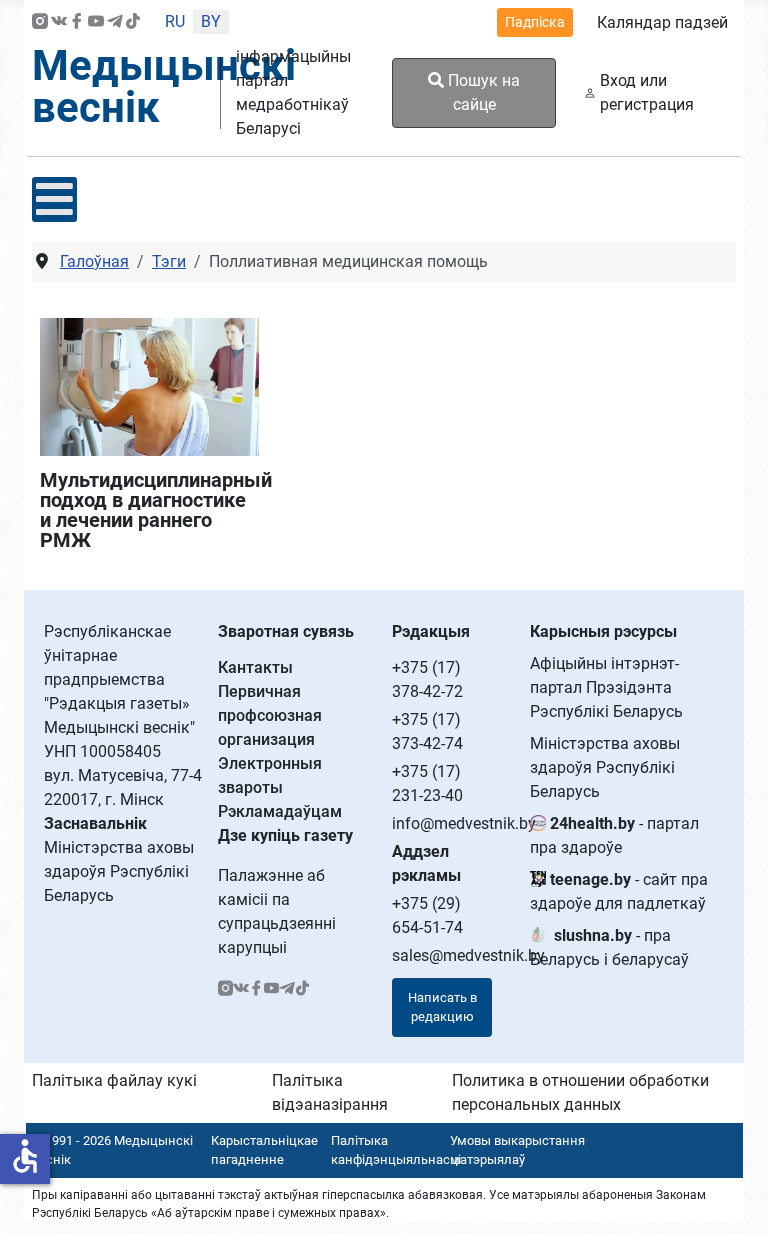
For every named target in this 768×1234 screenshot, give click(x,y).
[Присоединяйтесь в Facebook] (77, 22)
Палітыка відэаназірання (330, 1092)
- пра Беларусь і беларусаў (609, 947)
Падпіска (535, 22)
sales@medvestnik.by (468, 955)
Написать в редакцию (442, 1007)
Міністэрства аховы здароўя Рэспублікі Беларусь (605, 767)
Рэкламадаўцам (280, 811)
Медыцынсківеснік (164, 86)
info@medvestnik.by (464, 823)
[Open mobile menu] (54, 199)
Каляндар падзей (662, 22)
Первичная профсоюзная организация (270, 715)
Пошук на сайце (482, 92)
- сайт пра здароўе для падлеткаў (619, 891)
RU (175, 21)
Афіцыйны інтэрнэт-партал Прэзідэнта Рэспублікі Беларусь (606, 687)
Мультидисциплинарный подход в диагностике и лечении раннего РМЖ (149, 510)
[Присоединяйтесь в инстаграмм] (40, 22)
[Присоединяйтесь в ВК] (59, 22)
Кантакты (255, 667)
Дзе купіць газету (285, 835)
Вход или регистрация (647, 92)
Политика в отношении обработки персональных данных (580, 1092)
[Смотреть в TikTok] (133, 22)
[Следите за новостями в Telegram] (115, 22)
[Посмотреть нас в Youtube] (96, 22)
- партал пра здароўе (614, 835)
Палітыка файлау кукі (114, 1080)
